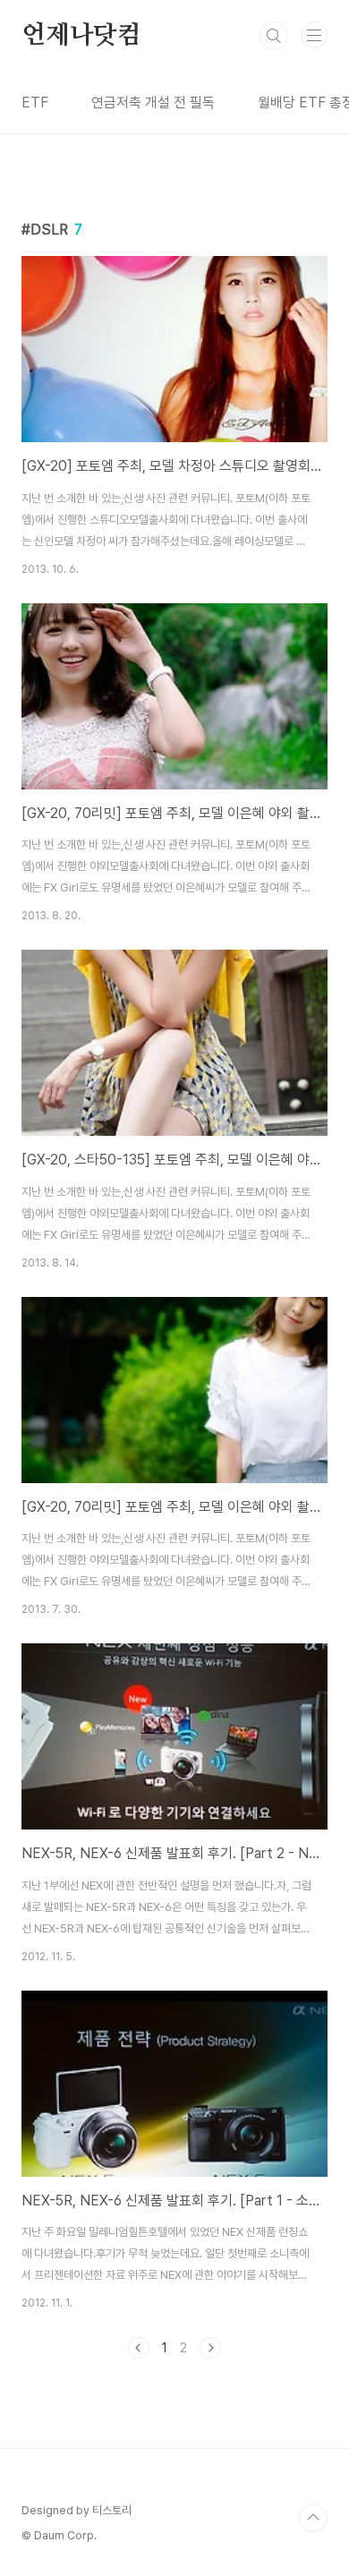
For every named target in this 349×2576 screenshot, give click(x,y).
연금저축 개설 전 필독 (153, 102)
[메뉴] (314, 35)
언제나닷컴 (81, 36)
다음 (210, 2348)
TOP (313, 2518)
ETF (35, 102)
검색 (274, 36)
